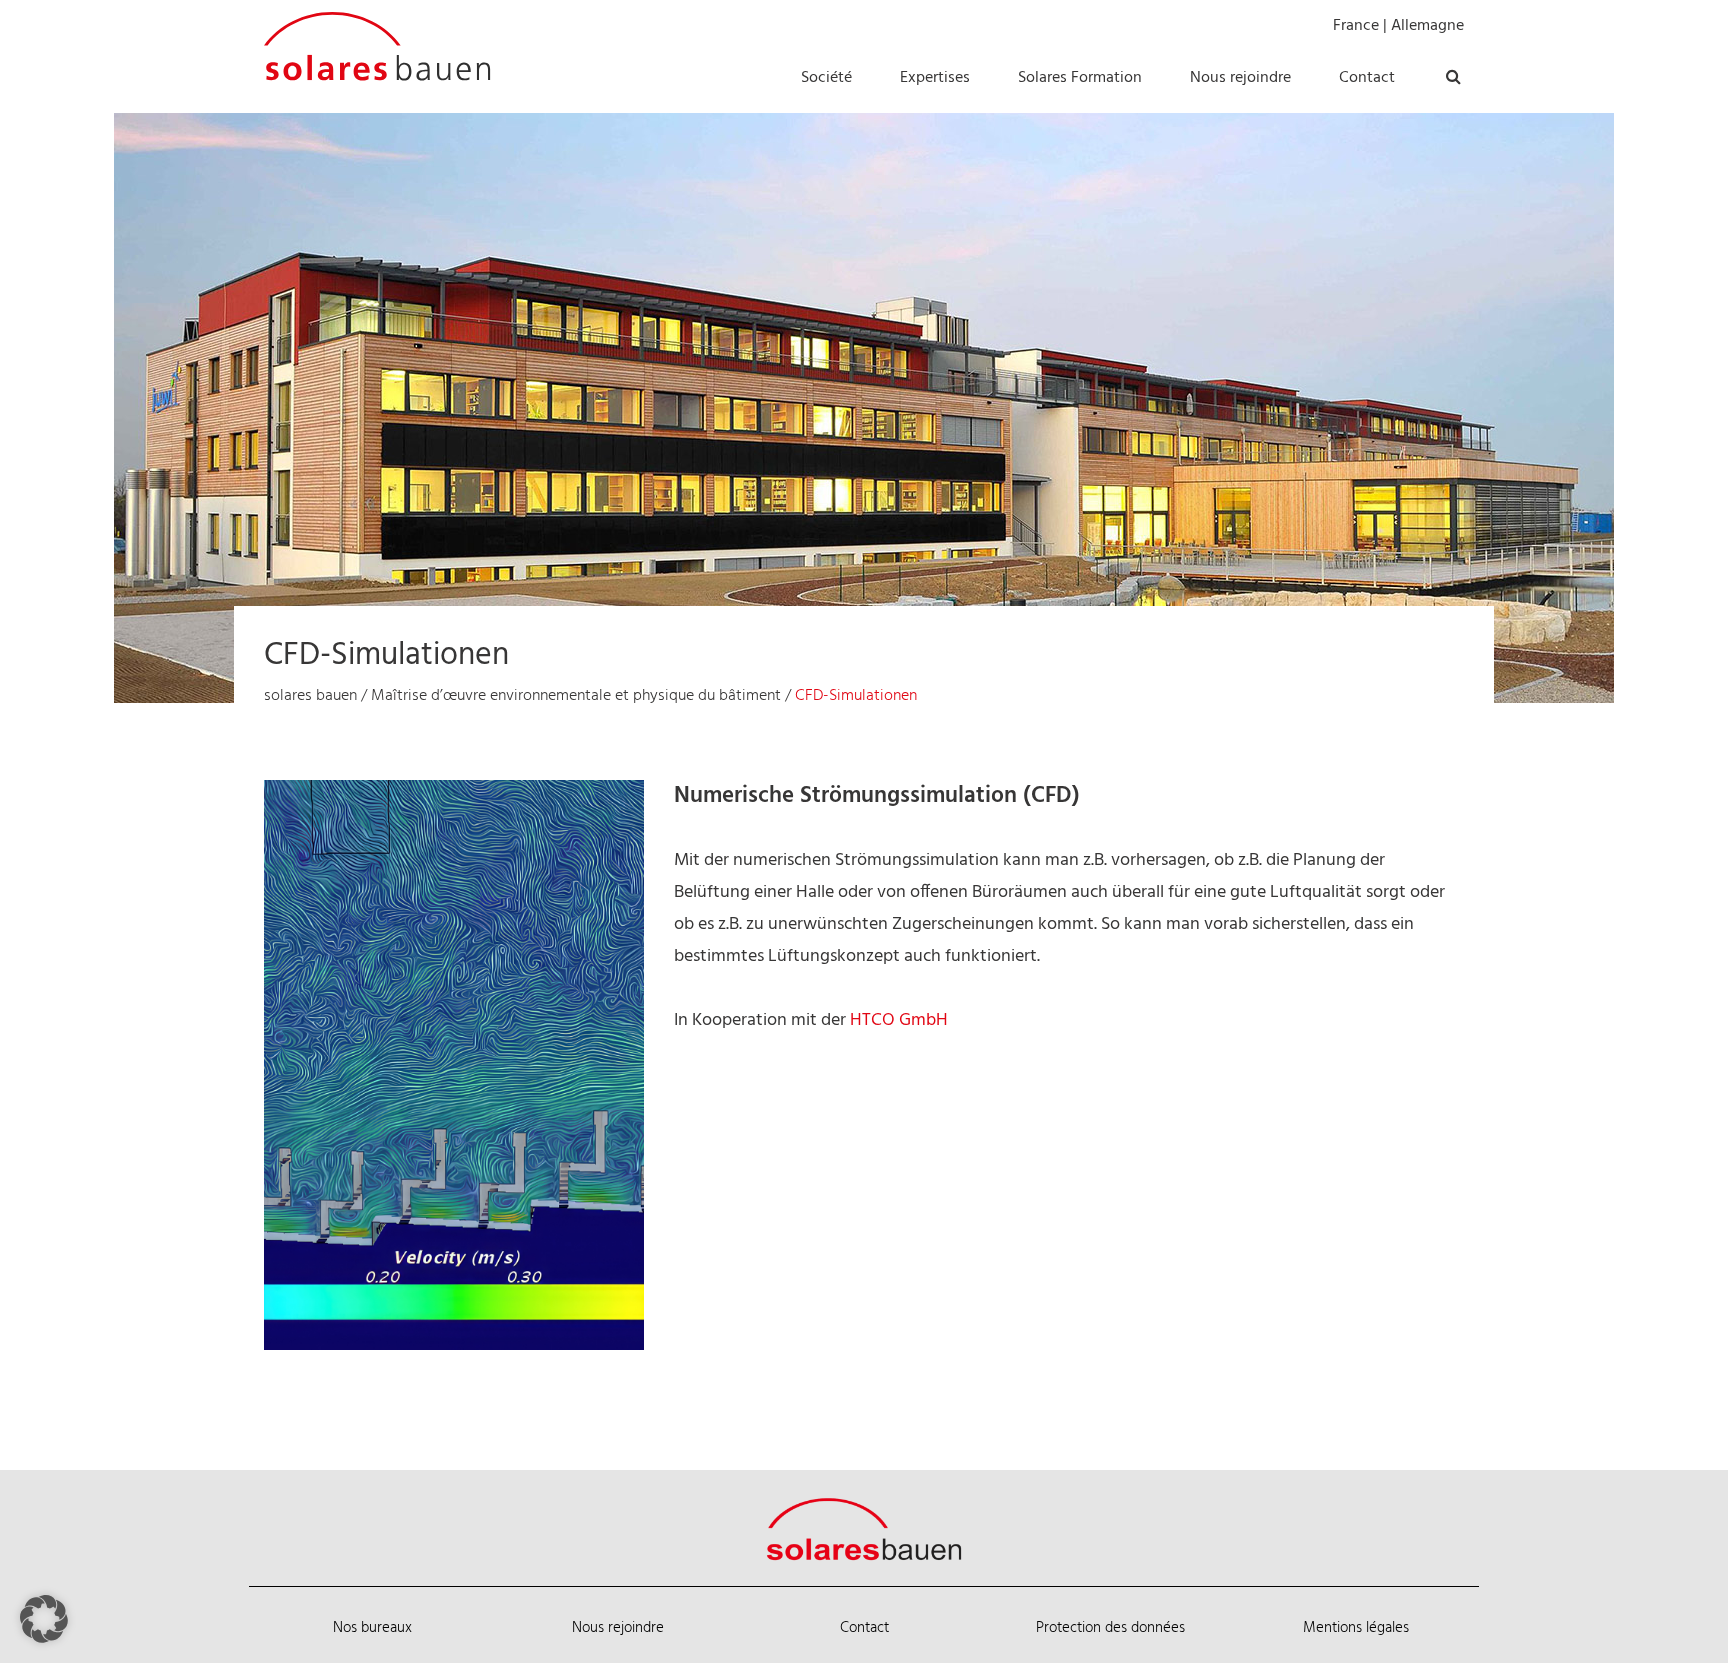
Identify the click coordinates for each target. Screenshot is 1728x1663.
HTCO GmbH (899, 1020)
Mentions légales (1356, 1628)
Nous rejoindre (618, 1628)
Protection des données (1110, 1628)
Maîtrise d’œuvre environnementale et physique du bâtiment (576, 696)
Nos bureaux (372, 1628)
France (1356, 26)
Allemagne (1427, 26)
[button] (44, 1619)
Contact (864, 1628)
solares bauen (310, 696)
